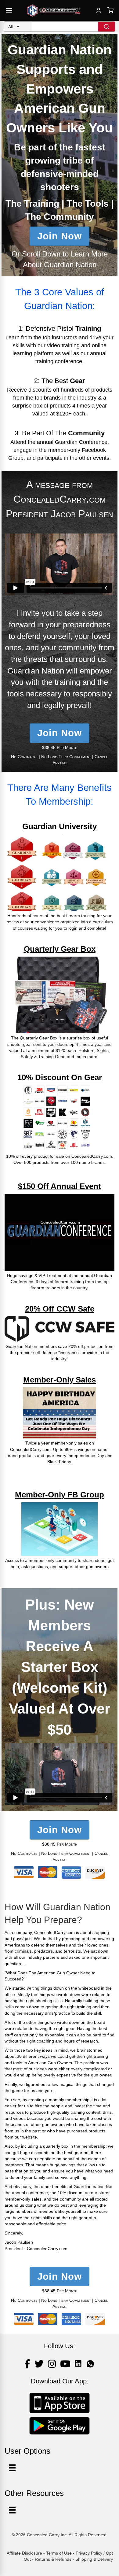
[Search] (106, 27)
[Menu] (12, 2510)
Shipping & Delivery (94, 2559)
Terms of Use (59, 2553)
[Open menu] (9, 10)
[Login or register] (99, 10)
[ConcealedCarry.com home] (54, 10)
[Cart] (110, 10)
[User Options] (12, 2468)
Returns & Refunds (53, 2559)
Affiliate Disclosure (24, 2553)
